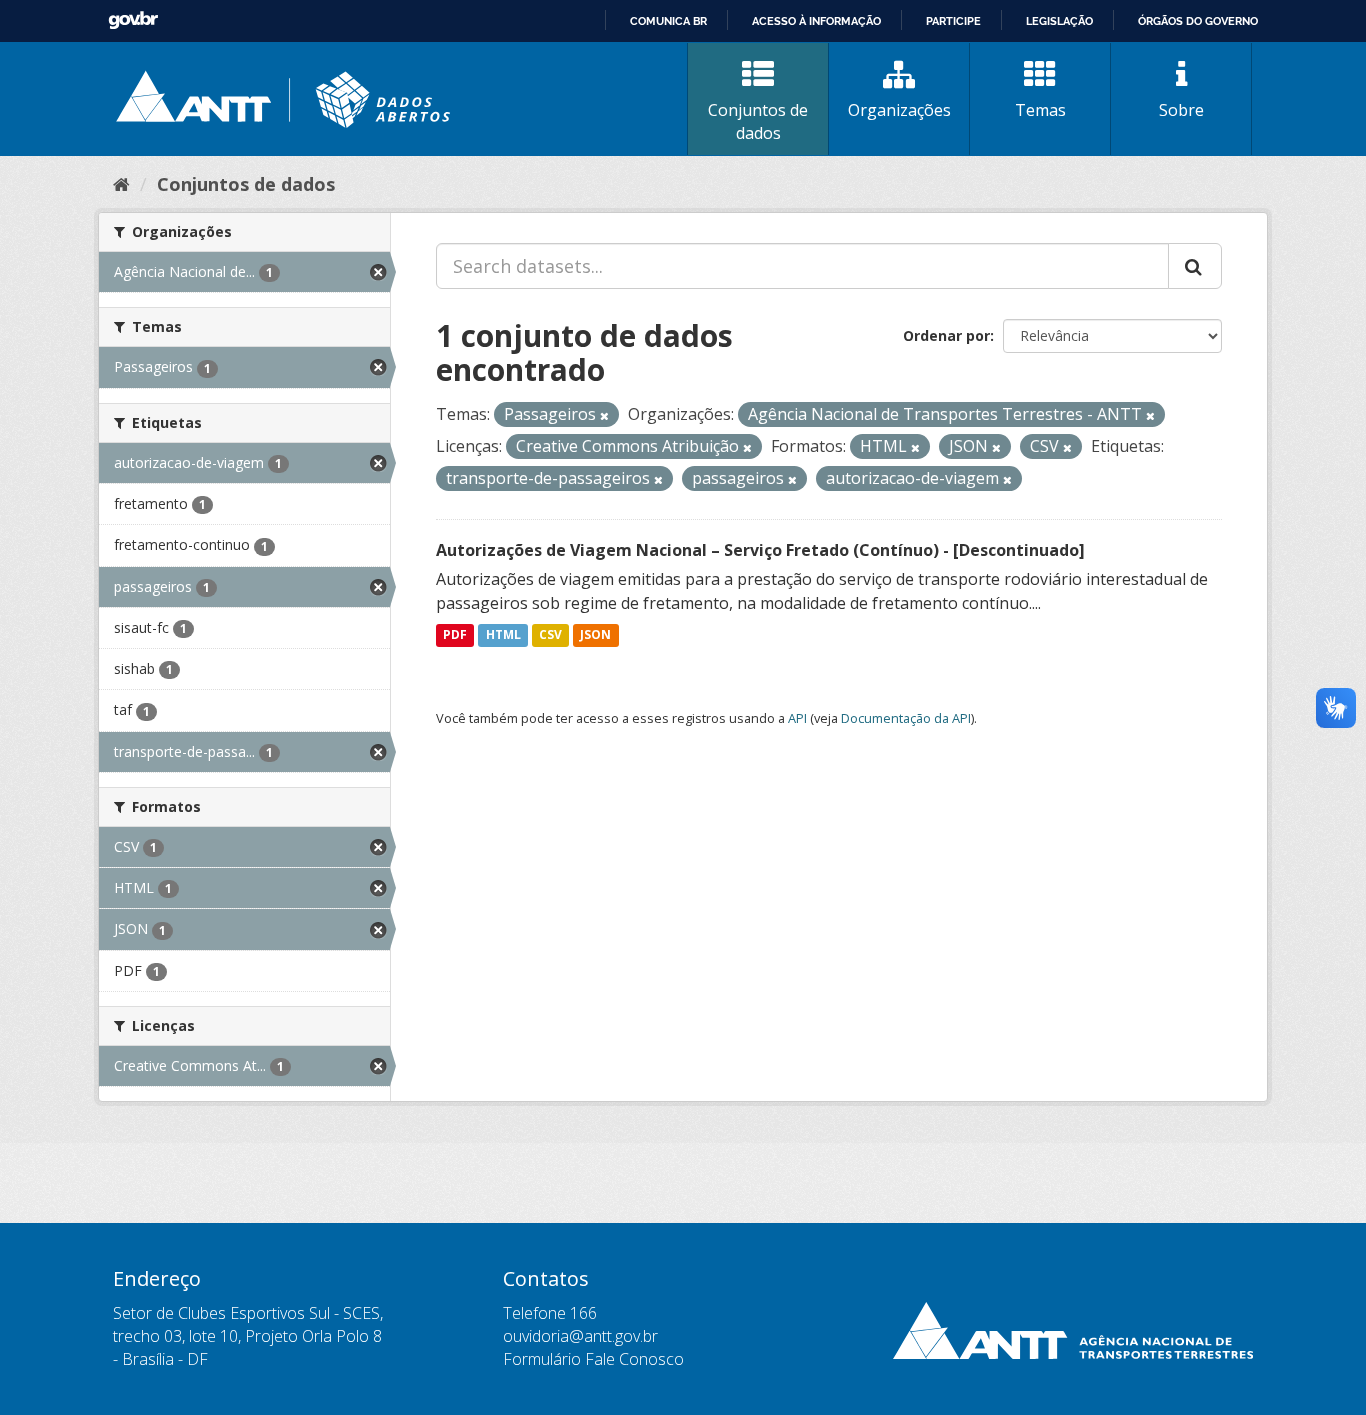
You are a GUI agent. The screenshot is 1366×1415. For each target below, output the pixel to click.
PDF (455, 635)
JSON (595, 635)
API (797, 718)
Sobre (1181, 110)
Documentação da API (906, 718)
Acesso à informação (816, 21)
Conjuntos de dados (758, 121)
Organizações (899, 110)
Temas (1040, 110)
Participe (953, 21)
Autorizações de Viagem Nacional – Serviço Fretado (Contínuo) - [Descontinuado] (760, 550)
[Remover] (604, 415)
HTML (503, 635)
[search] (1195, 266)
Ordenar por (946, 335)
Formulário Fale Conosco (593, 1359)
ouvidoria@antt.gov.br (580, 1336)
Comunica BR (668, 21)
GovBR (133, 20)
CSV (550, 635)
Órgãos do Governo (1198, 21)
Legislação (1059, 21)
